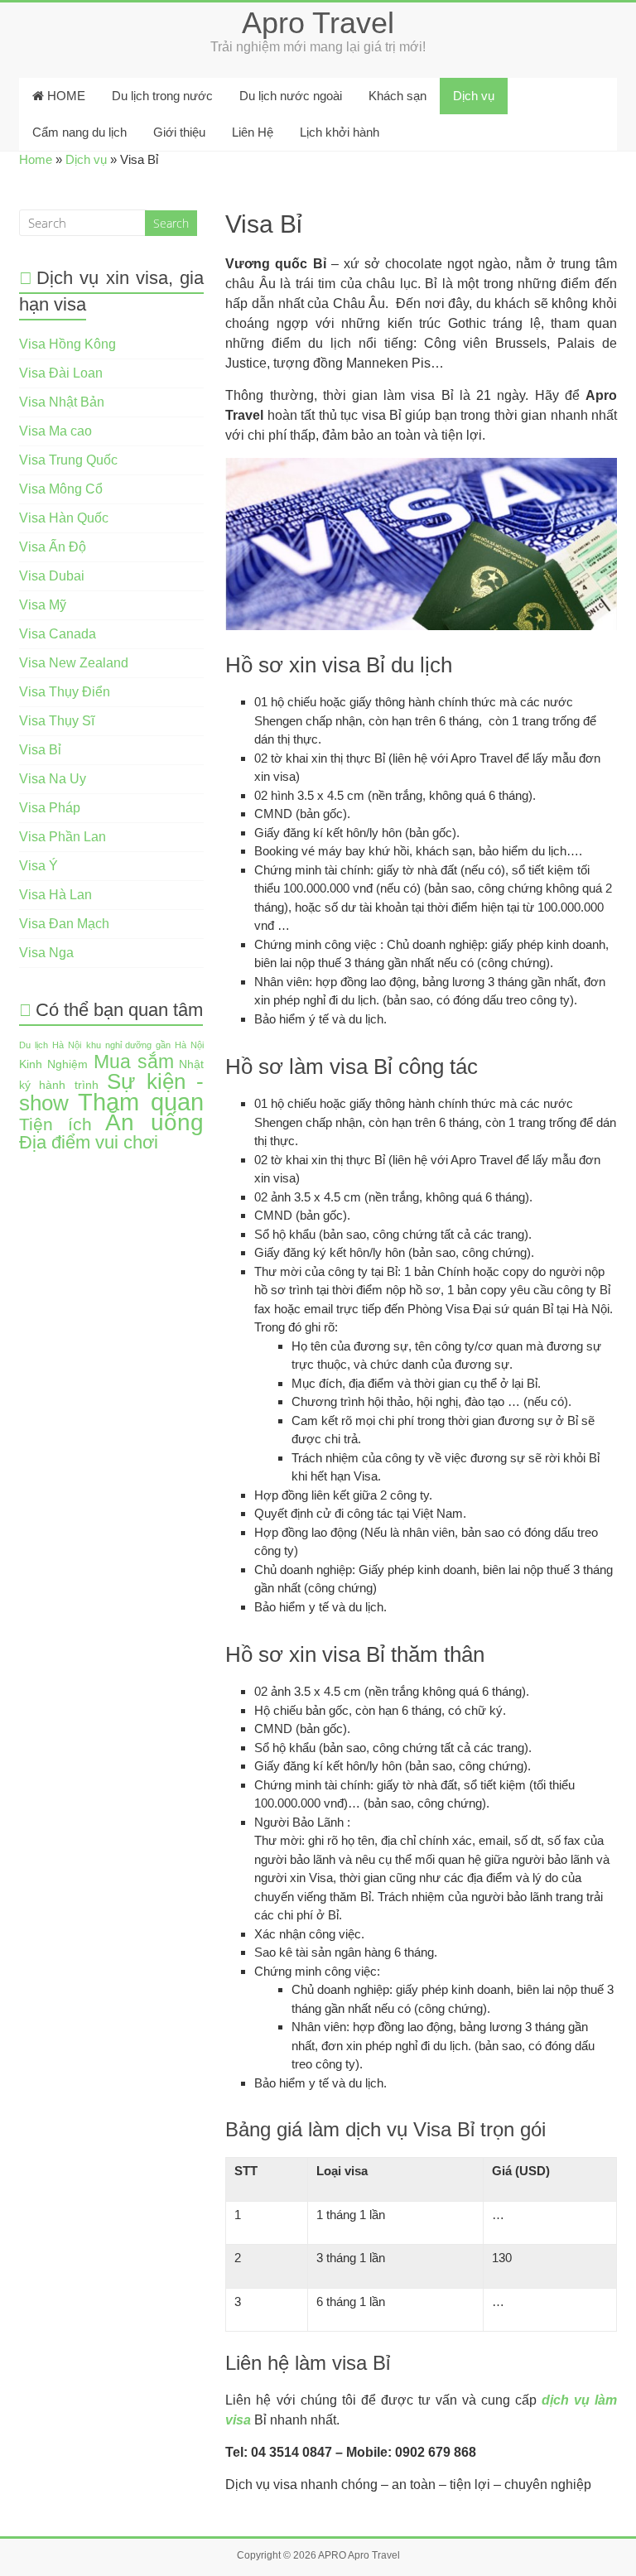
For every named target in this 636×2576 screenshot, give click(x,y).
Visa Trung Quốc (68, 460)
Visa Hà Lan (55, 895)
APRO (332, 2555)
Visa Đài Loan (61, 373)
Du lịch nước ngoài (291, 96)
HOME (65, 96)
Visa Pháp (50, 808)
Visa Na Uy (53, 779)
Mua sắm (134, 1062)
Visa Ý (39, 866)
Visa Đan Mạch (64, 924)
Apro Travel (318, 23)
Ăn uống (154, 1122)
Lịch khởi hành (340, 132)
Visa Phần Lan (63, 837)
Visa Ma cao (55, 431)
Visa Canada (58, 634)
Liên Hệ (253, 132)
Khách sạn (397, 96)
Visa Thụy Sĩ (57, 721)
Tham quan (141, 1102)
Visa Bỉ (40, 750)
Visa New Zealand (74, 663)
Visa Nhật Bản (62, 402)
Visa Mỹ (43, 605)
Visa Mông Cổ (61, 489)
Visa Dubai (52, 576)
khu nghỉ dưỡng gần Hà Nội (145, 1045)
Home (36, 159)
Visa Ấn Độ (53, 547)
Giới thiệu (179, 132)
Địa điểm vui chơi (89, 1142)
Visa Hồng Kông (67, 344)
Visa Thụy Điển (65, 692)
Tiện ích (55, 1124)
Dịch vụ (474, 96)
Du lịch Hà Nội (50, 1045)
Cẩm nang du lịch (79, 132)
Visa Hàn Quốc (64, 518)
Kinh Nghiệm (53, 1064)
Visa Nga (46, 953)
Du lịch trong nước (162, 96)
